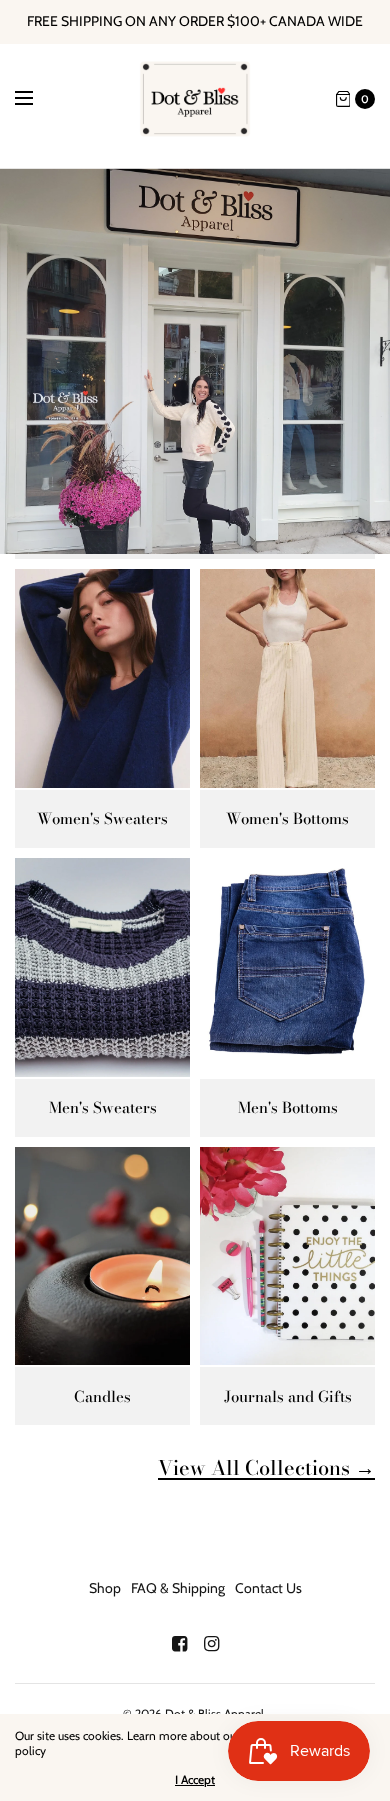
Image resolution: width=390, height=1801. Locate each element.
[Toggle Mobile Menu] (37, 99)
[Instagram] (211, 1644)
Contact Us (268, 1588)
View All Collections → (266, 1467)
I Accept (195, 1780)
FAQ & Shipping (178, 1588)
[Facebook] (179, 1644)
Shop (105, 1588)
